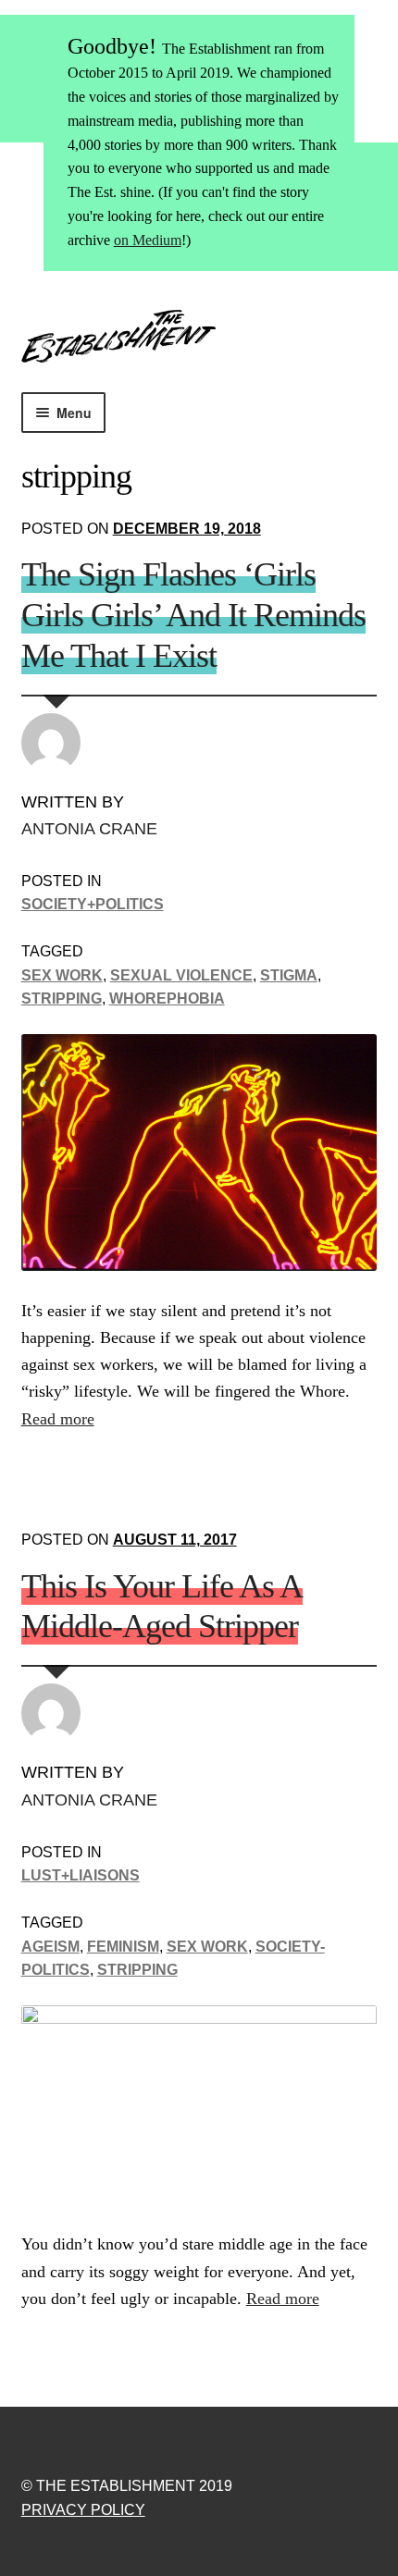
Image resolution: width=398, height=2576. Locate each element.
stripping (62, 998)
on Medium (148, 240)
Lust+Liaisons (81, 1875)
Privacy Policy (83, 2510)
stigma (289, 975)
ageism (50, 1947)
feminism (123, 1947)
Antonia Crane (89, 829)
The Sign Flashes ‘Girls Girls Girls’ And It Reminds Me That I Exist (193, 615)
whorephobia (167, 998)
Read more (58, 1419)
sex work (62, 975)
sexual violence (181, 975)
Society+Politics (93, 904)
